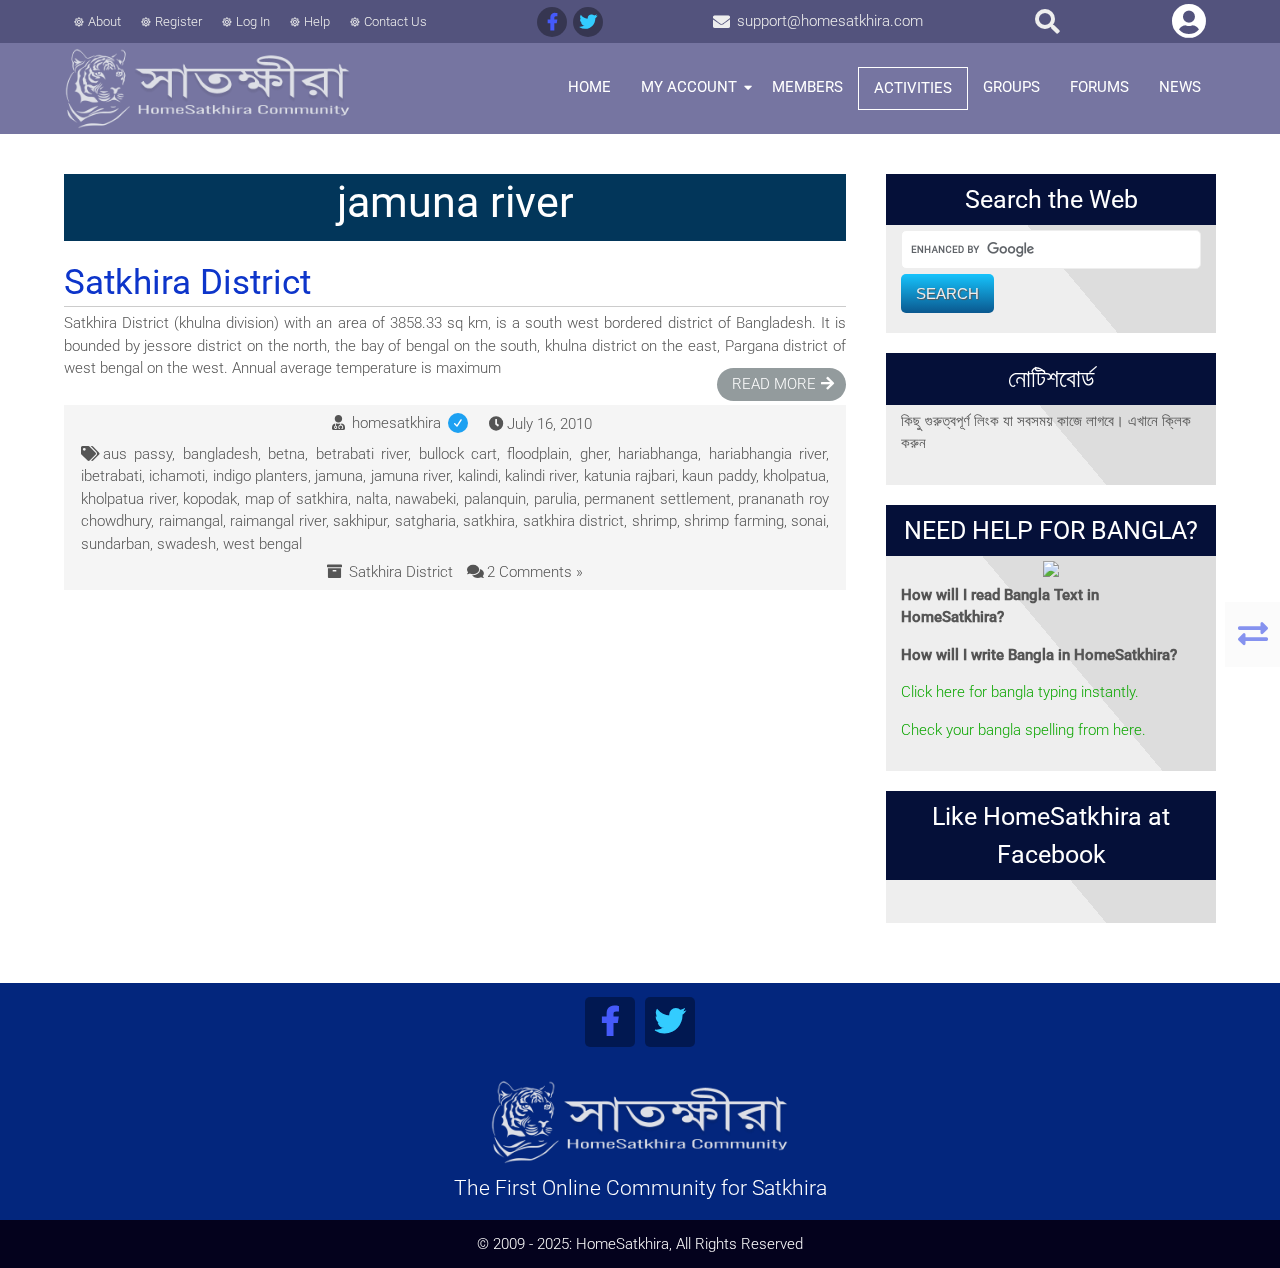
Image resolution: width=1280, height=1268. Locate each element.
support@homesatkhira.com (830, 21)
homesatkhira (413, 423)
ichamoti (177, 476)
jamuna (339, 476)
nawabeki (425, 499)
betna (286, 454)
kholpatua (794, 476)
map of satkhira (296, 499)
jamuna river (410, 476)
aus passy (137, 454)
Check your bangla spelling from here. (1023, 730)
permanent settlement (657, 499)
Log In (253, 21)
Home (589, 87)
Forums (1099, 87)
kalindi (478, 476)
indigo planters (260, 476)
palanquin (495, 499)
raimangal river (278, 521)
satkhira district (574, 521)
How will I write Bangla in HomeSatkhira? (1039, 655)
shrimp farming (734, 521)
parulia (555, 499)
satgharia (425, 521)
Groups (1011, 87)
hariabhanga (658, 454)
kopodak (210, 499)
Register (178, 21)
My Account (689, 87)
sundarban (115, 544)
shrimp (654, 521)
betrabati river (362, 454)
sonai (808, 521)
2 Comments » (535, 572)
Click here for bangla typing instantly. (1020, 692)
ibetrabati (111, 476)
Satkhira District (401, 572)
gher (594, 454)
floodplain (538, 454)
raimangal (191, 521)
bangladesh (220, 454)
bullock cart (458, 454)
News (1180, 87)
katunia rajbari (629, 476)
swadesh (186, 544)
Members (807, 87)
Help (317, 21)
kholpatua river (128, 499)
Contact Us (395, 21)
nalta (372, 499)
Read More (774, 384)
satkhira (489, 521)
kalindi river (540, 476)
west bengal (262, 544)
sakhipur (360, 521)
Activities (913, 88)
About (104, 21)
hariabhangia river (767, 454)
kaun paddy (718, 476)
